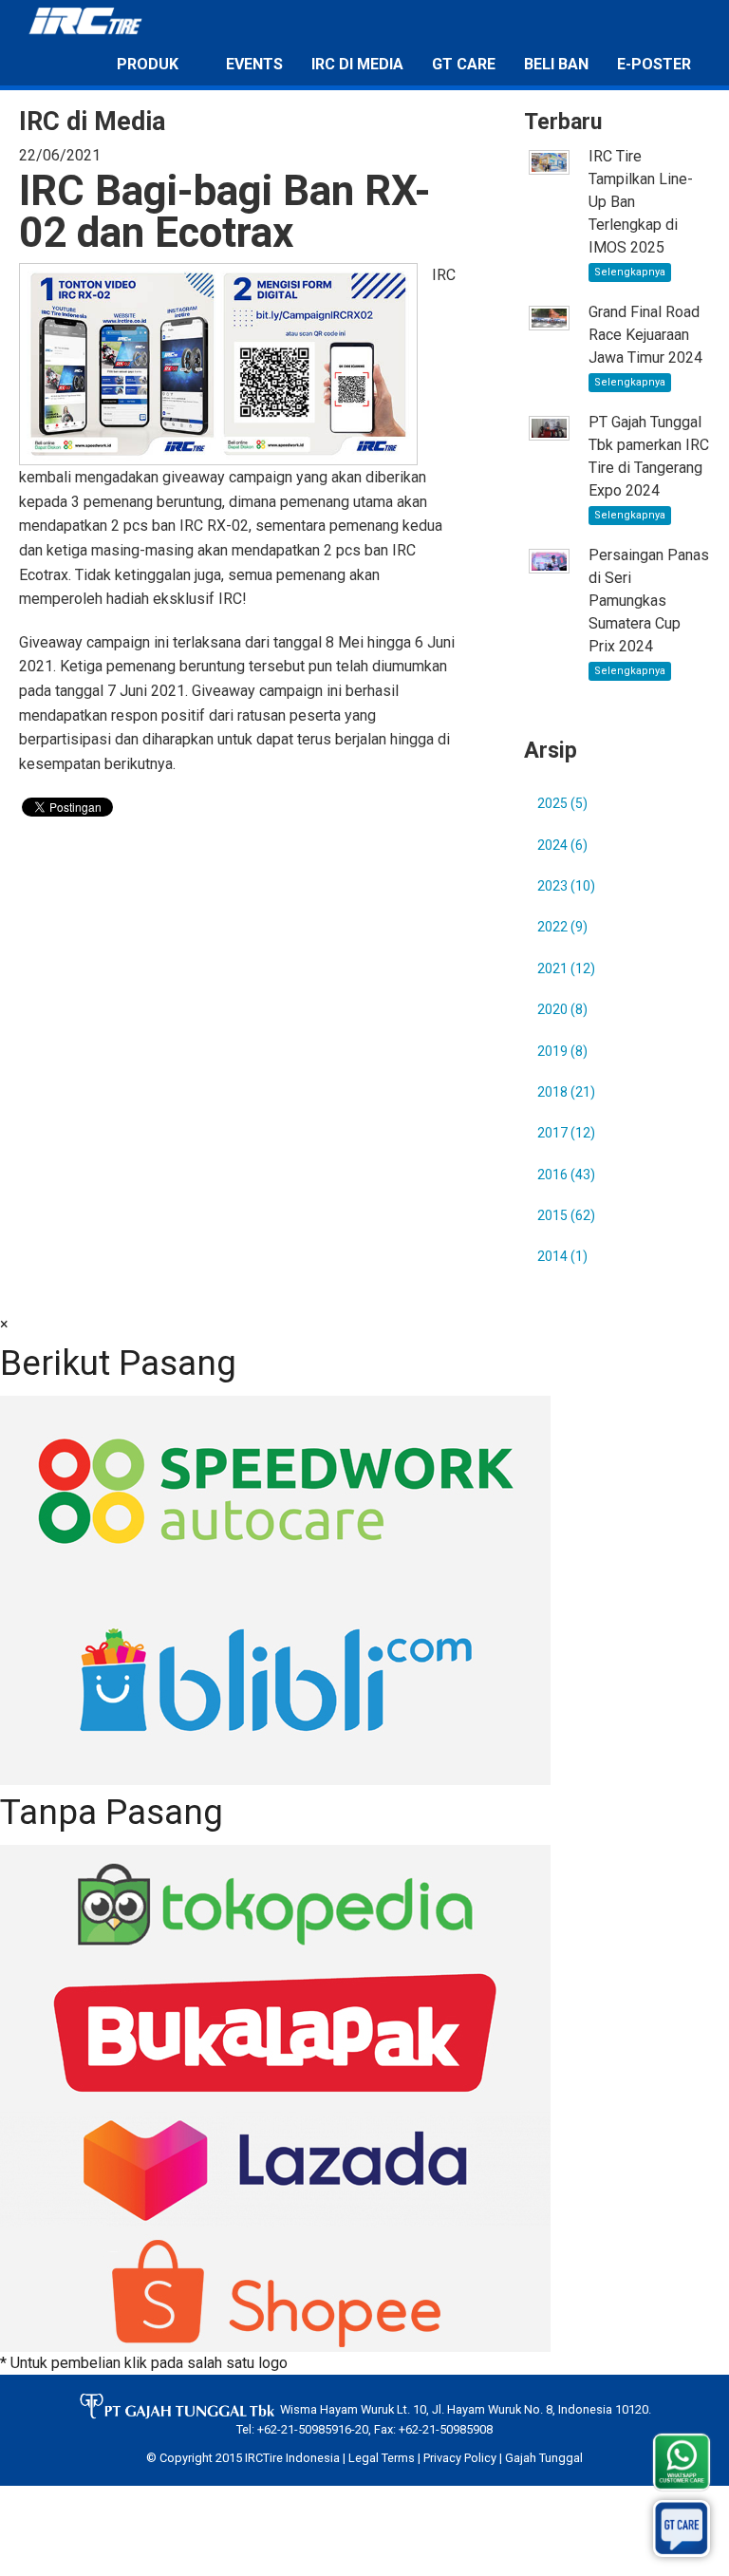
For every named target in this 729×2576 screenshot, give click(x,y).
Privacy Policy (460, 2458)
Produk (148, 64)
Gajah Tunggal (544, 2458)
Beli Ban (556, 64)
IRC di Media (357, 64)
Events (254, 64)
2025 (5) (562, 803)
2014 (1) (562, 1256)
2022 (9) (562, 927)
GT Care (464, 64)
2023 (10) (566, 886)
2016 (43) (566, 1175)
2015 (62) (566, 1215)
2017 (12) (566, 1133)
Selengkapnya (630, 272)
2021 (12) (566, 968)
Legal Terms (382, 2458)
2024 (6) (562, 845)
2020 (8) (562, 1009)
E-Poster (654, 64)
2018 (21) (566, 1092)
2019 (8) (562, 1051)
